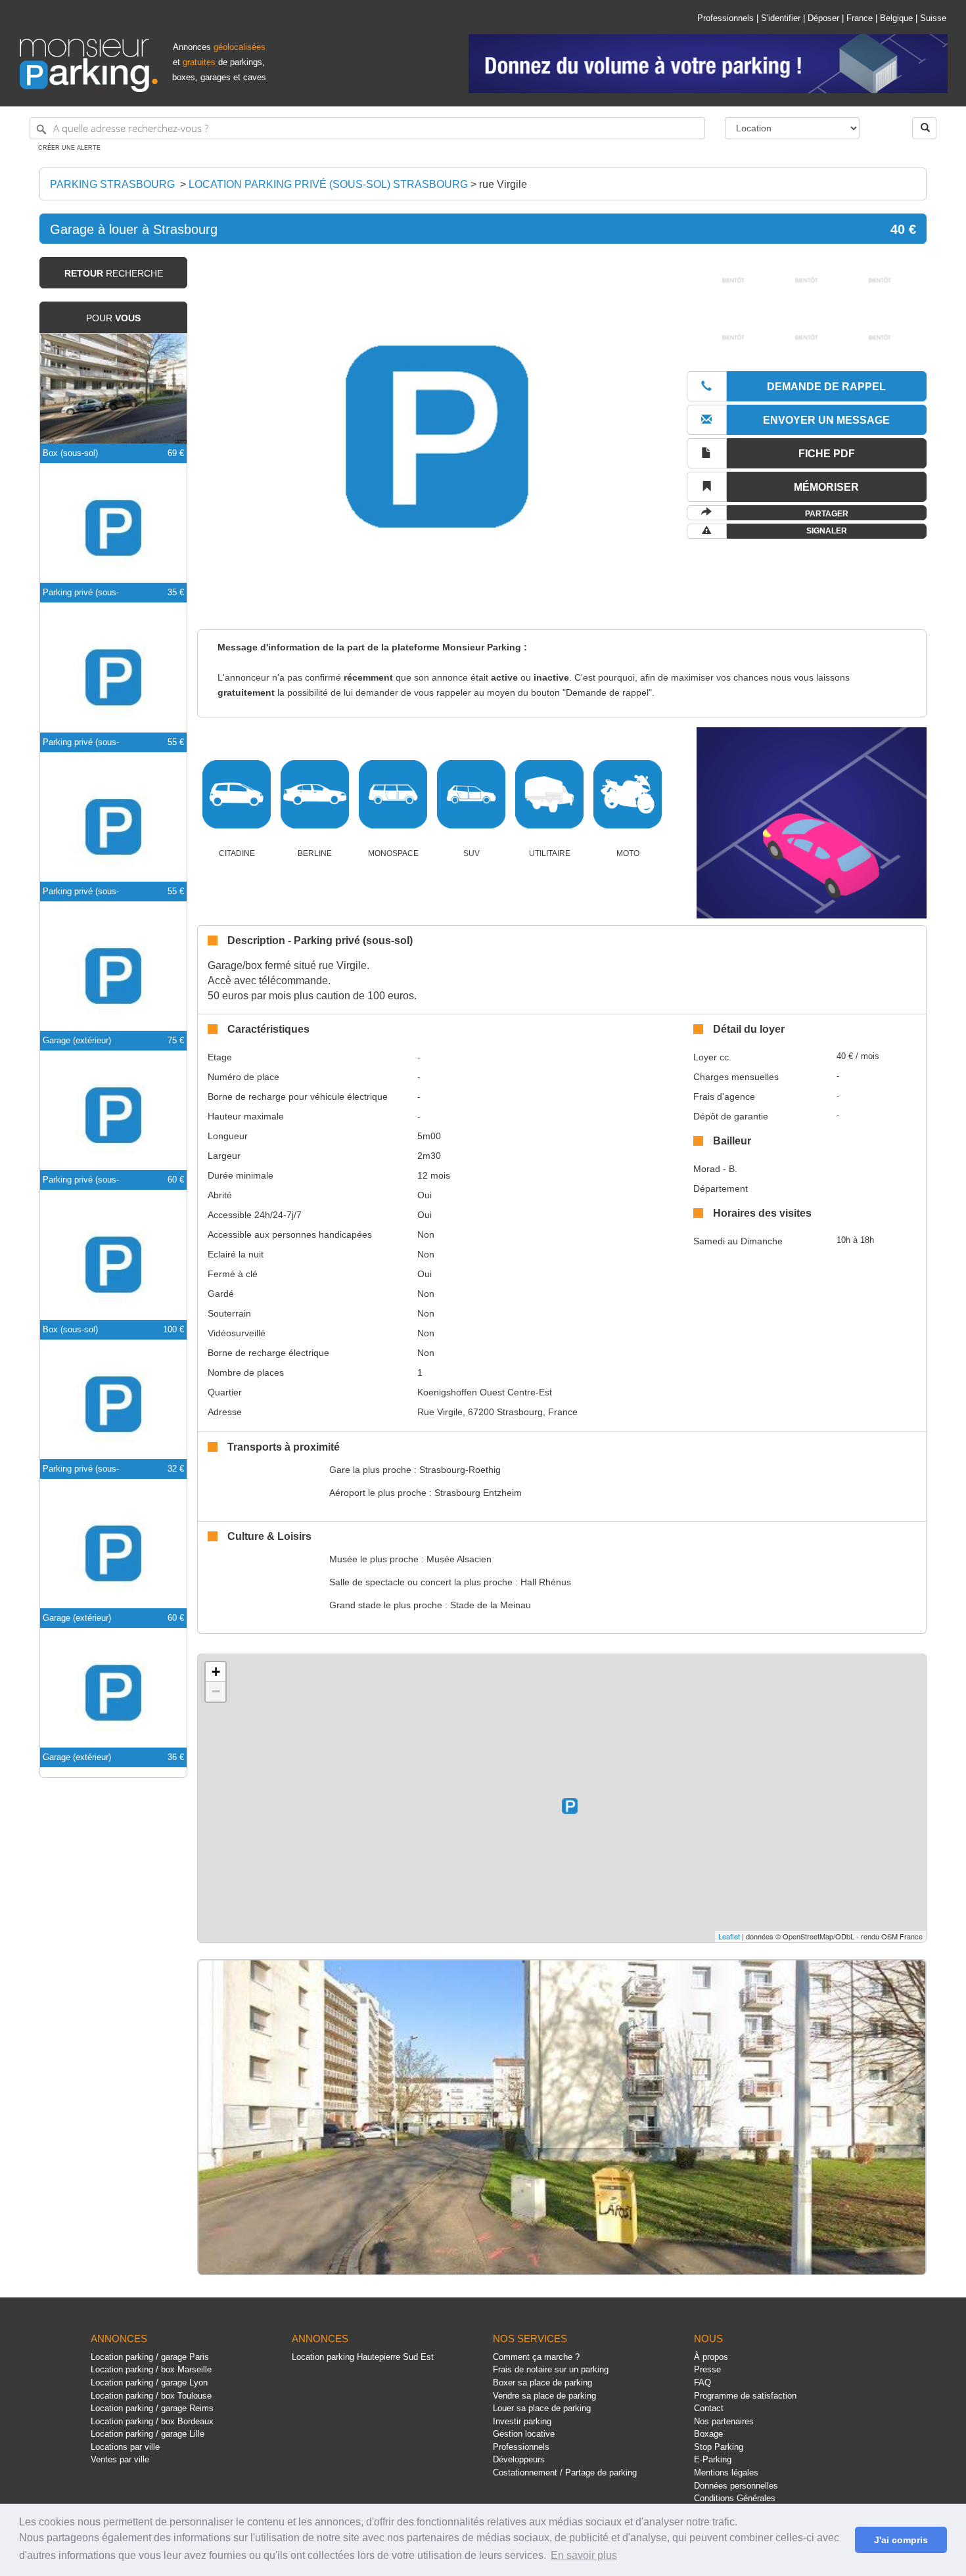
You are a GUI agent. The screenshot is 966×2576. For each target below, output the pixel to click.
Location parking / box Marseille (151, 2369)
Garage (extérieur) (77, 1040)
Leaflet (729, 1936)
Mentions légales (726, 2473)
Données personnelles (736, 2486)
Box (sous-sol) (70, 453)
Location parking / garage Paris (150, 2357)
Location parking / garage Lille (148, 2434)
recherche (114, 273)
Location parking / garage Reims (152, 2408)
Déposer (823, 18)
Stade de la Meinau (491, 1605)
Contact (709, 2408)
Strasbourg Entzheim (478, 1493)
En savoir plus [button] (584, 2555)
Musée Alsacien (459, 1559)
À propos (711, 2357)
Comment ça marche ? (536, 2357)
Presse (707, 2369)
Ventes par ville (120, 2459)
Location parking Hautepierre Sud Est (363, 2357)
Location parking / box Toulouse (151, 2396)
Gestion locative (524, 2434)
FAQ (702, 2383)
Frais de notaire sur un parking (551, 2369)
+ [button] (216, 1672)
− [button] (216, 1691)
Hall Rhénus (546, 1582)
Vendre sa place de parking (544, 2396)
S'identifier (781, 18)
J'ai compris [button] (901, 2540)
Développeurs (519, 2459)
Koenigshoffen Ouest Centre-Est (485, 1392)
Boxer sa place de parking (542, 2383)
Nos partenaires (724, 2421)
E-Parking (713, 2459)
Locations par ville (125, 2447)
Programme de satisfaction (745, 2396)
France (860, 18)
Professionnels (725, 18)
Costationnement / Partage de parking (565, 2473)
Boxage (708, 2434)
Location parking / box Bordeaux (152, 2421)
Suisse (933, 18)
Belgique (896, 18)
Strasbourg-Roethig (460, 1470)
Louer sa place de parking (542, 2408)
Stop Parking (719, 2447)
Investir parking (522, 2421)
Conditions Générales (735, 2498)
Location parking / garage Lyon (149, 2383)
